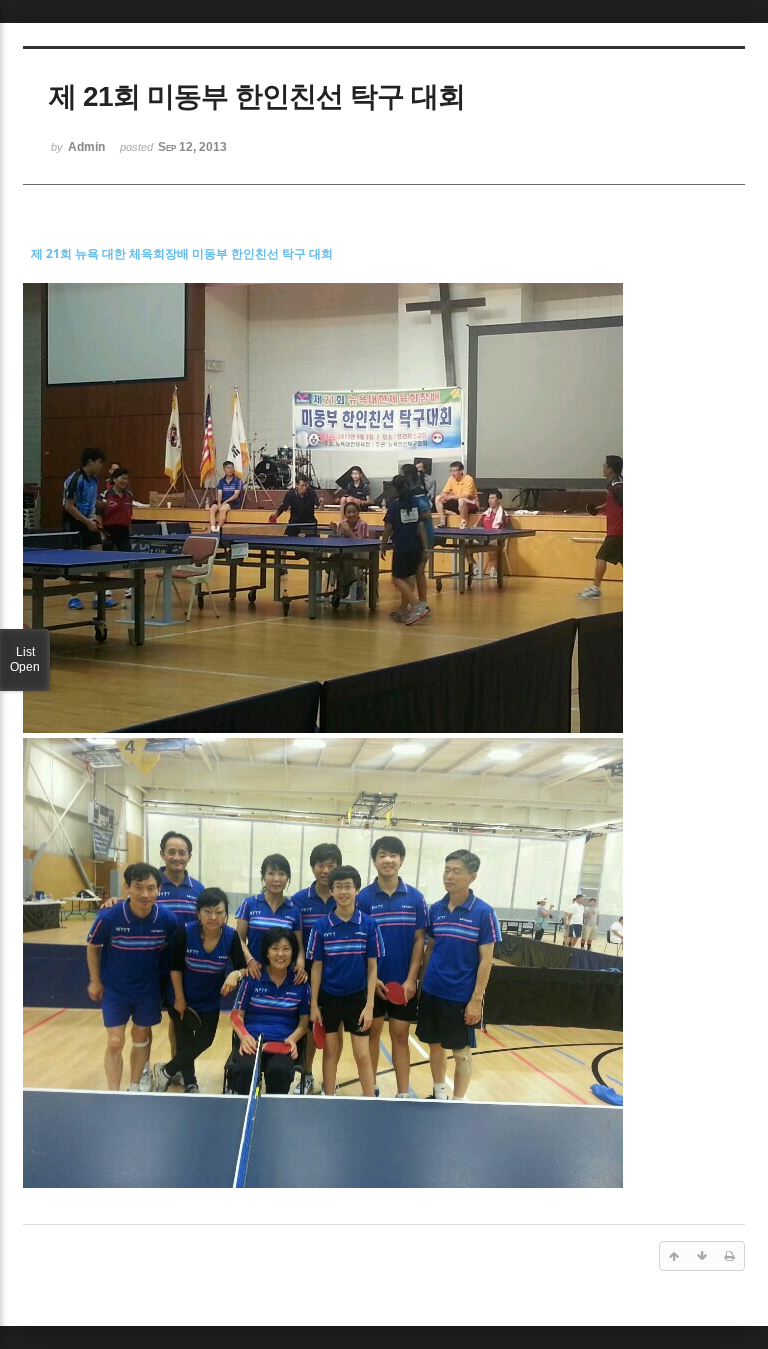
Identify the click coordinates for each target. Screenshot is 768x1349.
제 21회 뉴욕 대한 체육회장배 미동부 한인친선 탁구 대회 (182, 253)
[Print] (730, 1256)
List (25, 659)
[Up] (674, 1256)
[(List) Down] (702, 1256)
